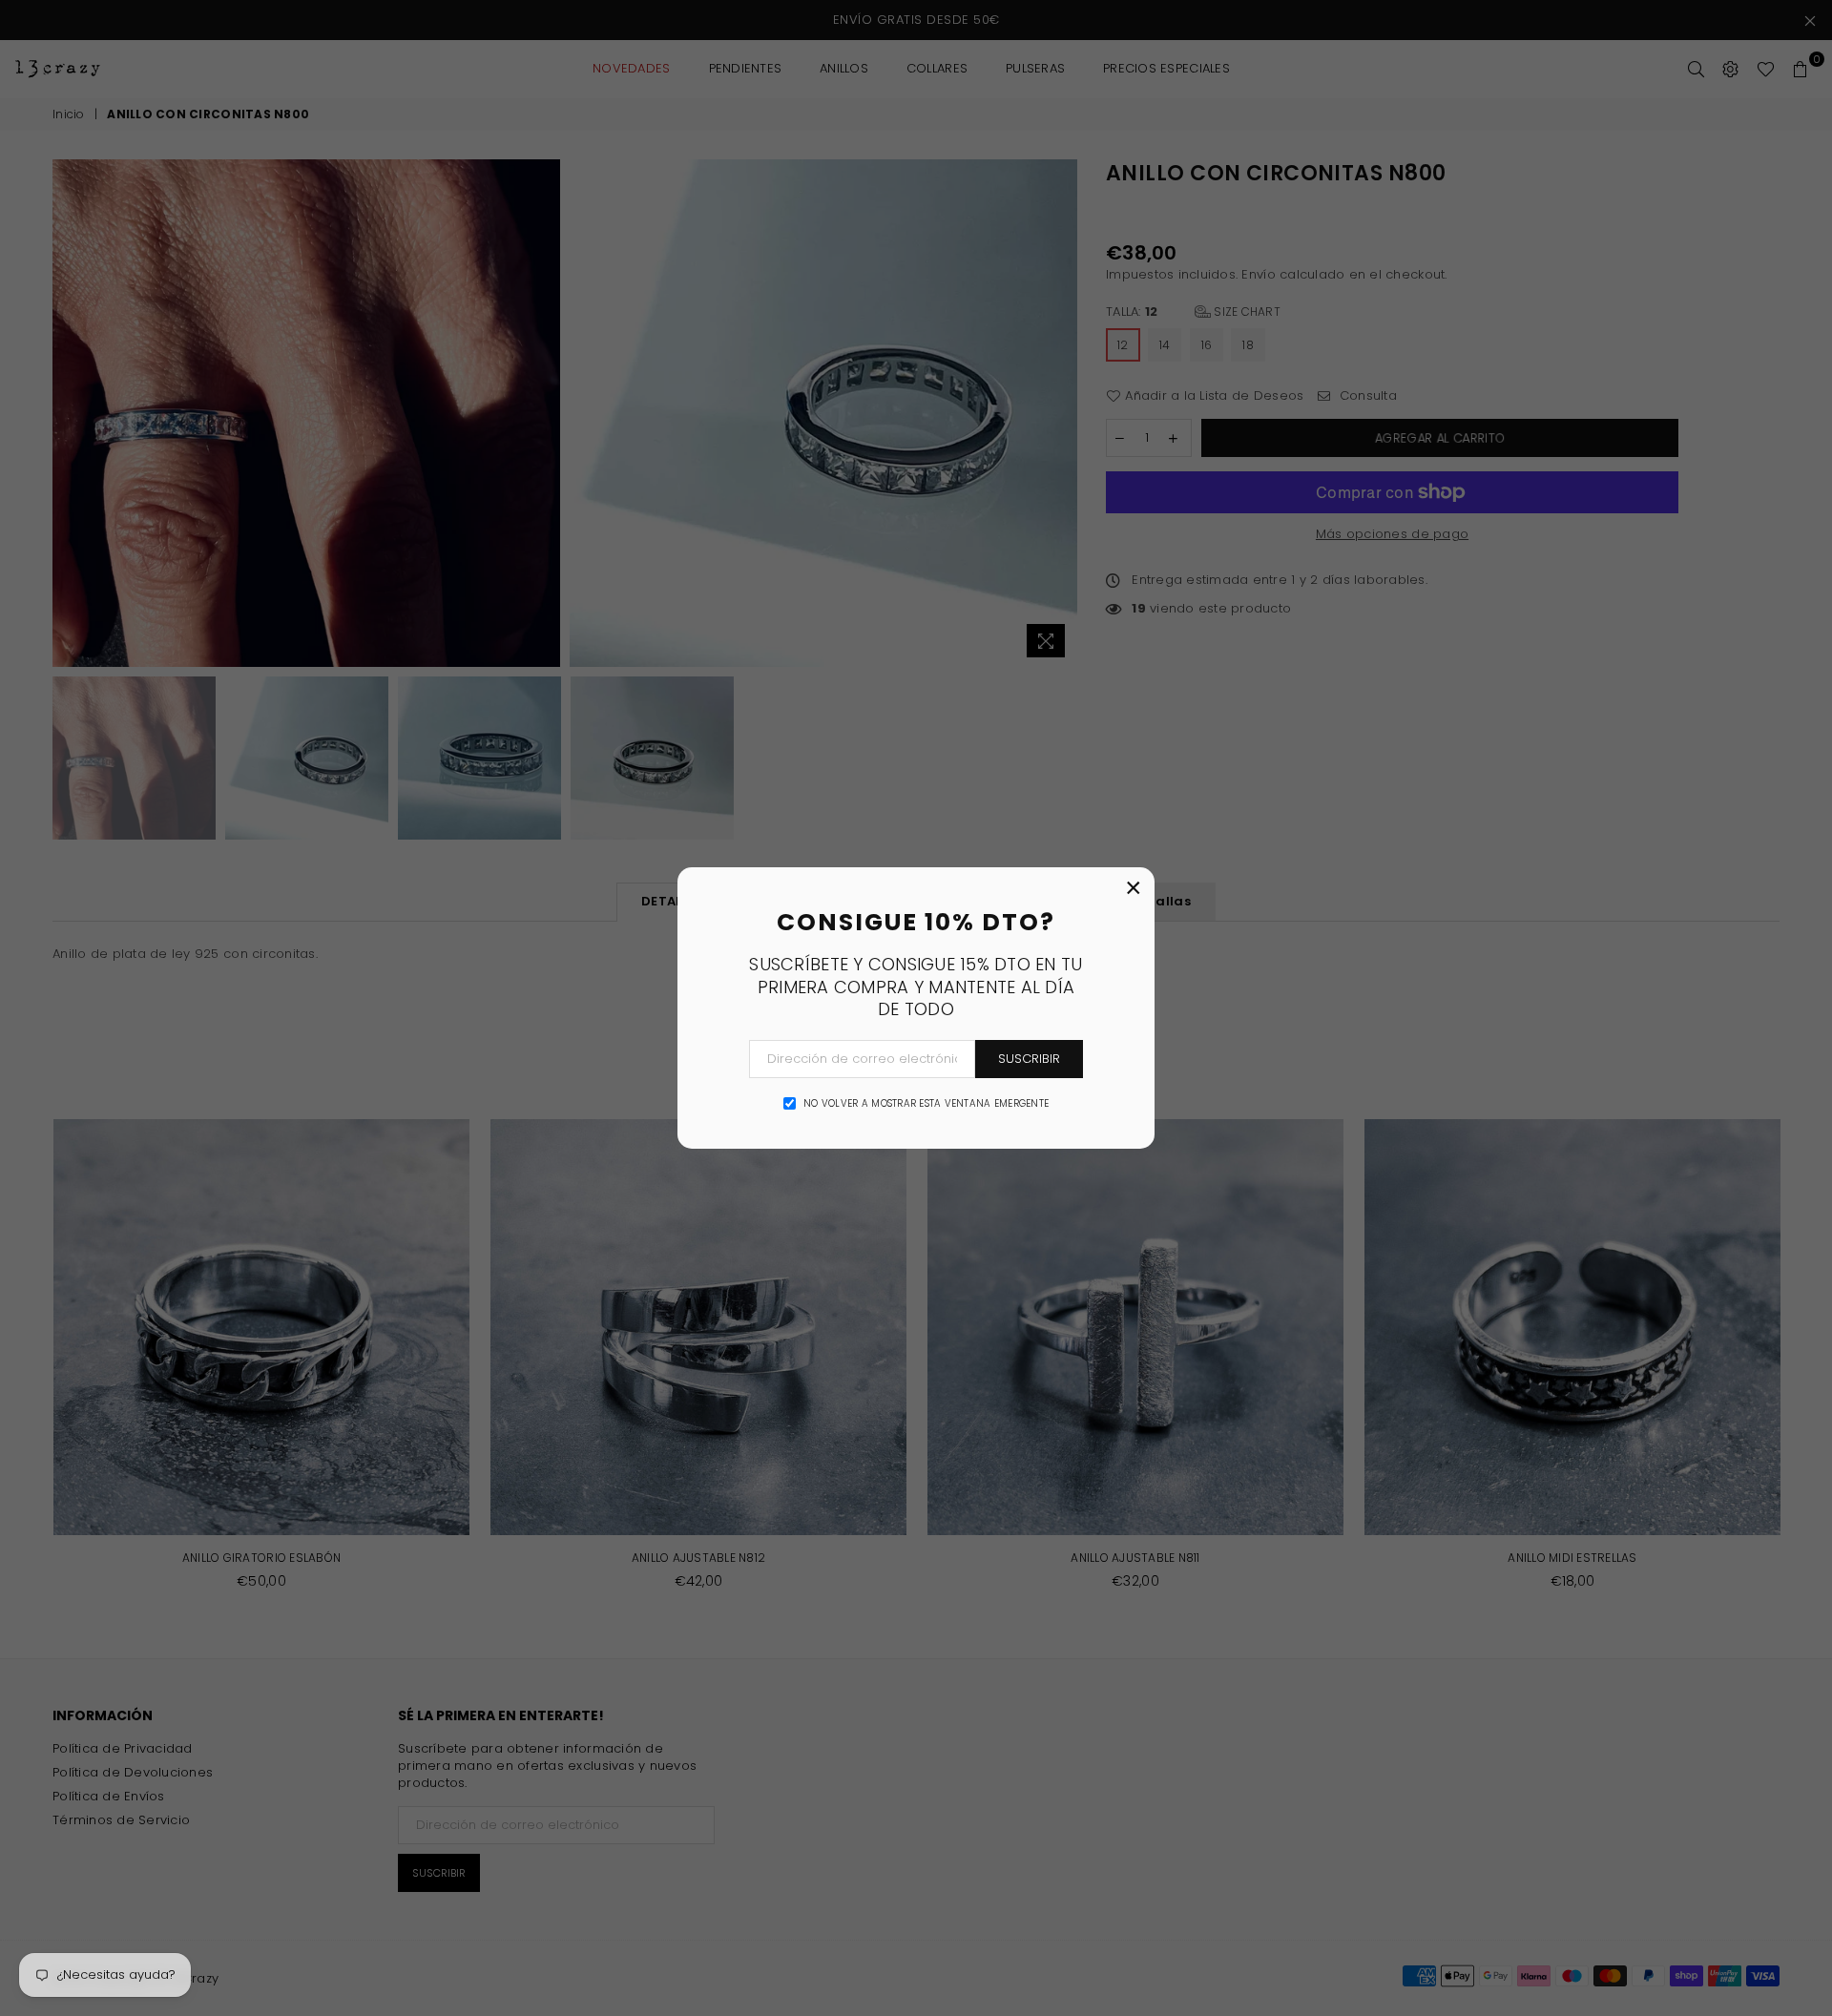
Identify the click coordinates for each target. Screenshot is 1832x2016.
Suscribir (1029, 1059)
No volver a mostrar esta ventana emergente (926, 1104)
